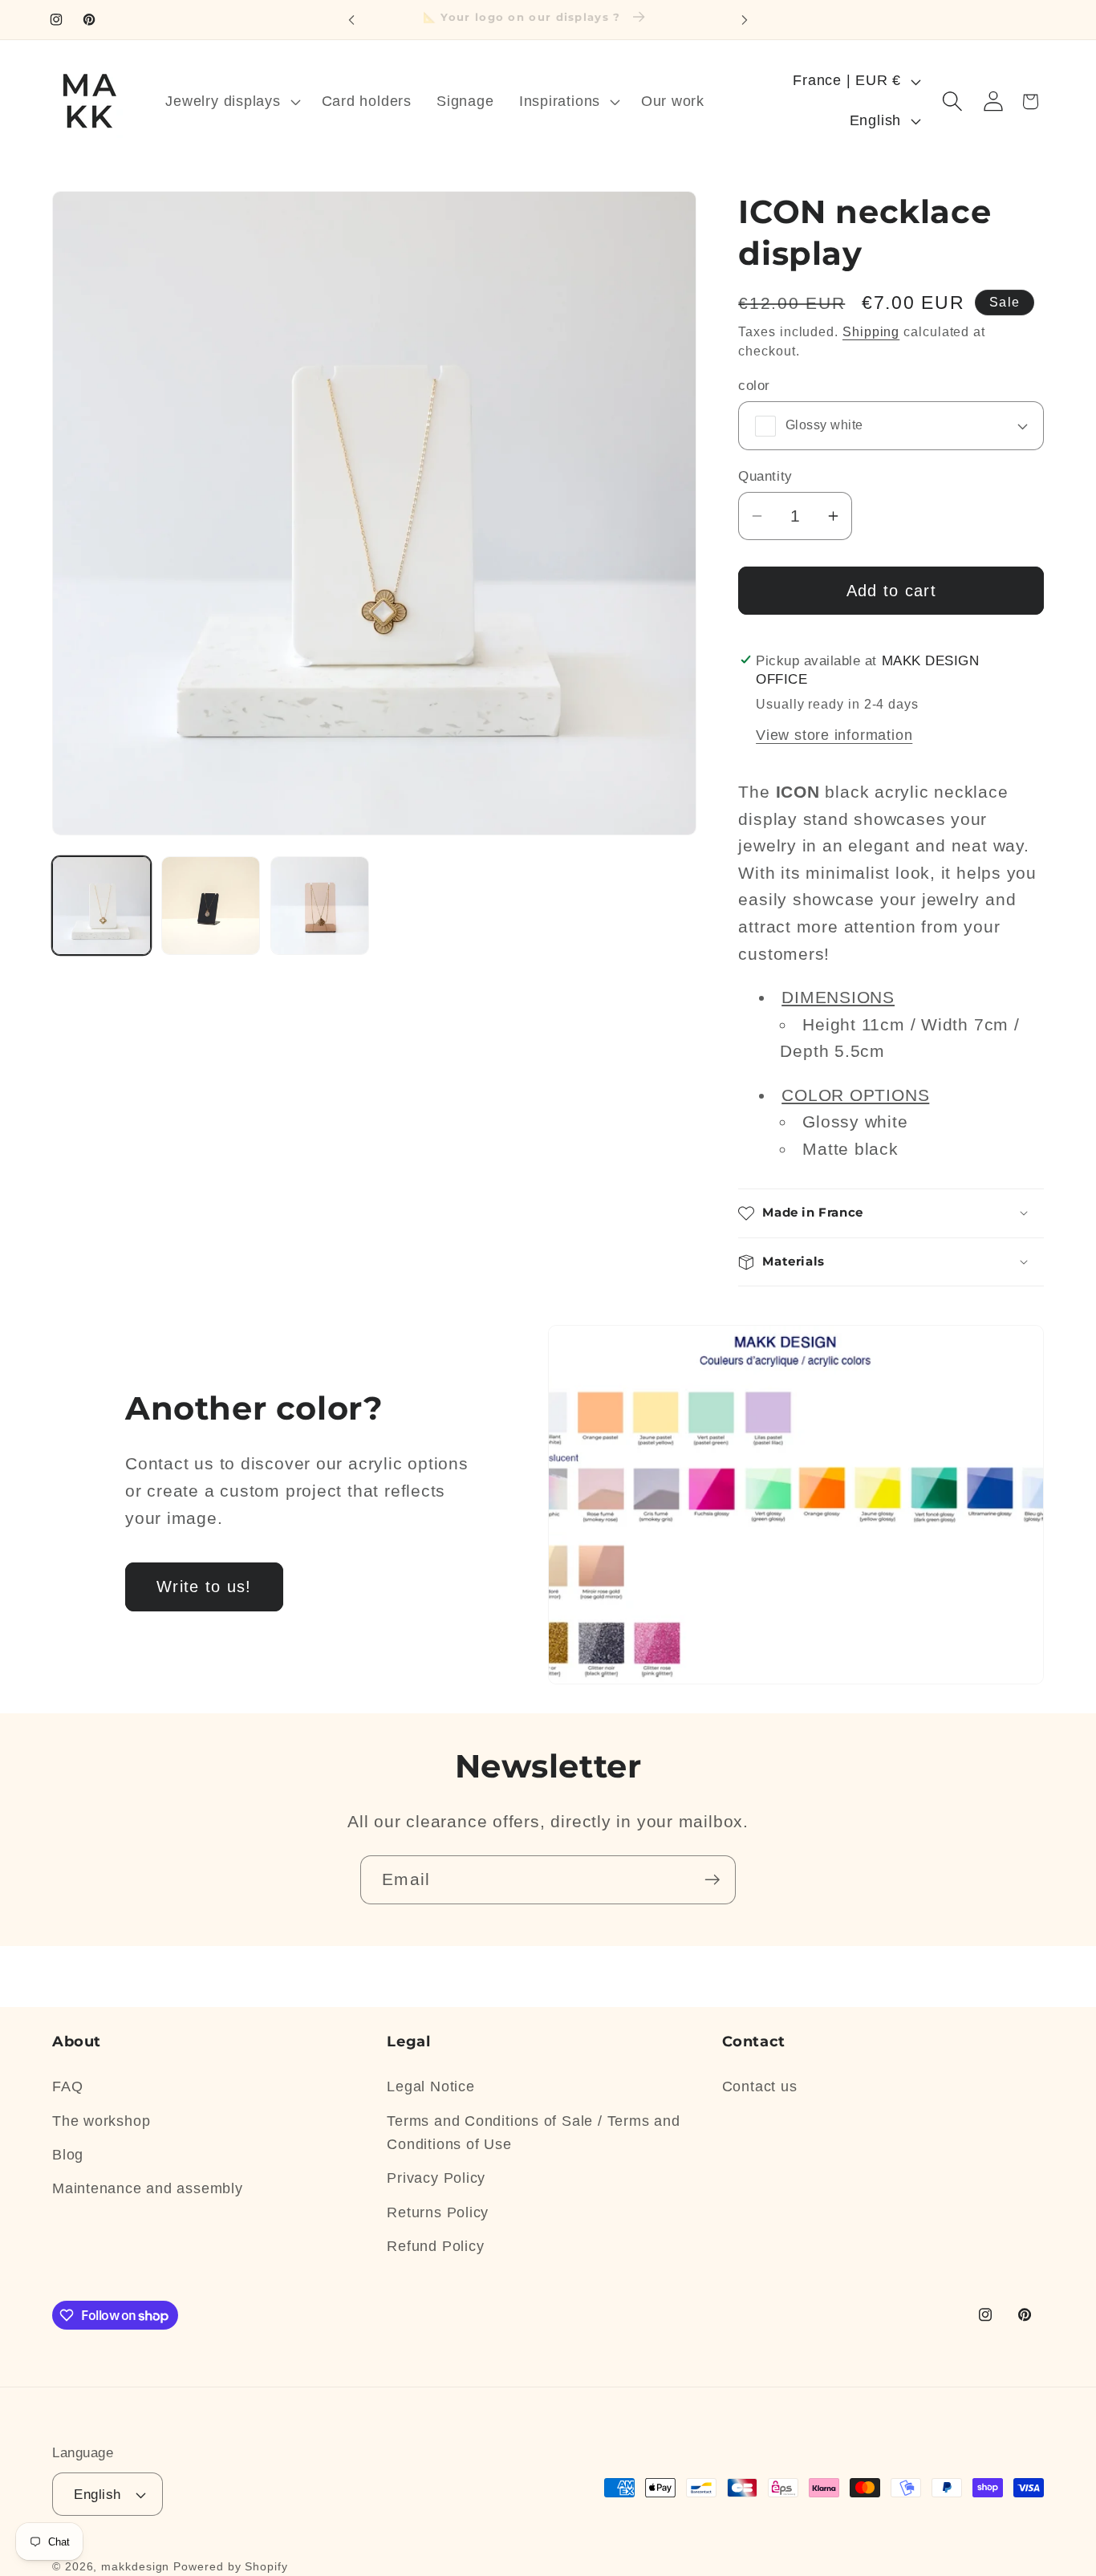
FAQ (67, 2086)
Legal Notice (430, 2086)
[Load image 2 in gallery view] (211, 906)
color (754, 386)
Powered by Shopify (230, 2566)
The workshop (101, 2121)
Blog (68, 2155)
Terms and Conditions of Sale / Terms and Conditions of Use (533, 2133)
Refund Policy (435, 2246)
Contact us (760, 2086)
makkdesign (135, 2566)
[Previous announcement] (351, 20)
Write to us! (204, 1587)
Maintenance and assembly (148, 2188)
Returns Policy (438, 2212)
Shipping (871, 332)
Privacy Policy (436, 2178)
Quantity (765, 476)
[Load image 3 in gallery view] (320, 906)
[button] (231, 101)
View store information (834, 735)
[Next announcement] (745, 20)
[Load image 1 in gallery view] (101, 906)
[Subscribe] (712, 1880)
